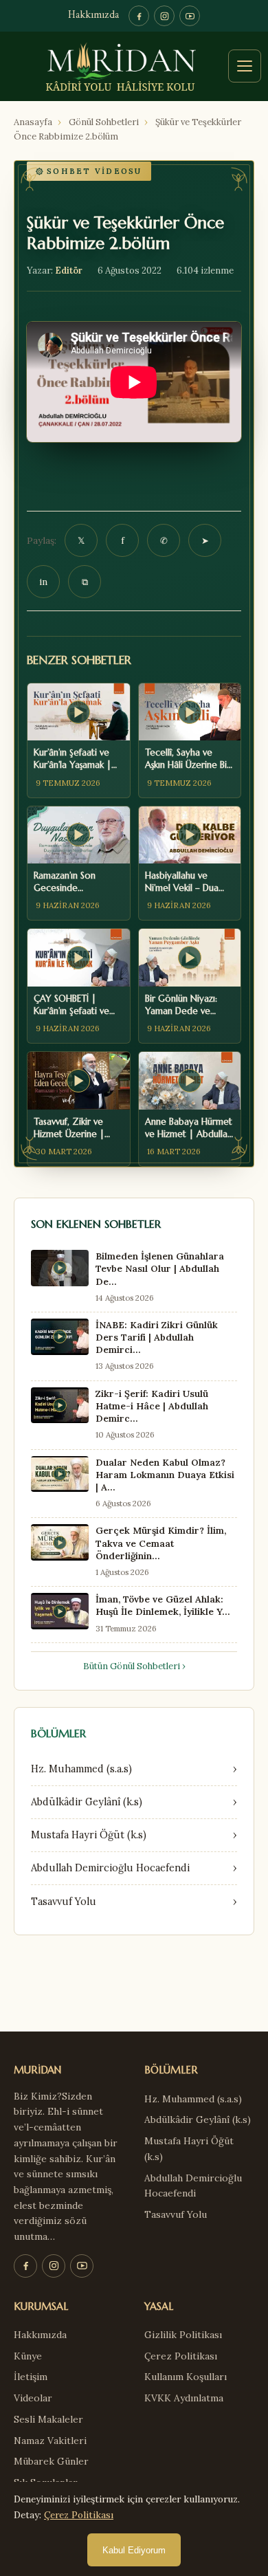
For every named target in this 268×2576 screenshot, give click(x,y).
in (43, 582)
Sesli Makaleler (48, 2419)
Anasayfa (33, 122)
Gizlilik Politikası (183, 2335)
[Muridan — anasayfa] (134, 66)
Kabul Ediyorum (134, 2550)
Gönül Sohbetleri (104, 122)
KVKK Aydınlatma (184, 2398)
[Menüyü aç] (245, 66)
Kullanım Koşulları (186, 2377)
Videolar (33, 2398)
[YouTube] (190, 16)
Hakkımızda (93, 15)
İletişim (31, 2377)
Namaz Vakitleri (50, 2441)
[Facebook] (139, 16)
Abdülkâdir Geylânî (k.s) (198, 2120)
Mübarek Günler (51, 2461)
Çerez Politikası (181, 2356)
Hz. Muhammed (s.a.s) (193, 2099)
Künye (28, 2356)
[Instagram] (164, 16)
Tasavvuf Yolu (176, 2214)
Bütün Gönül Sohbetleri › (134, 1666)
